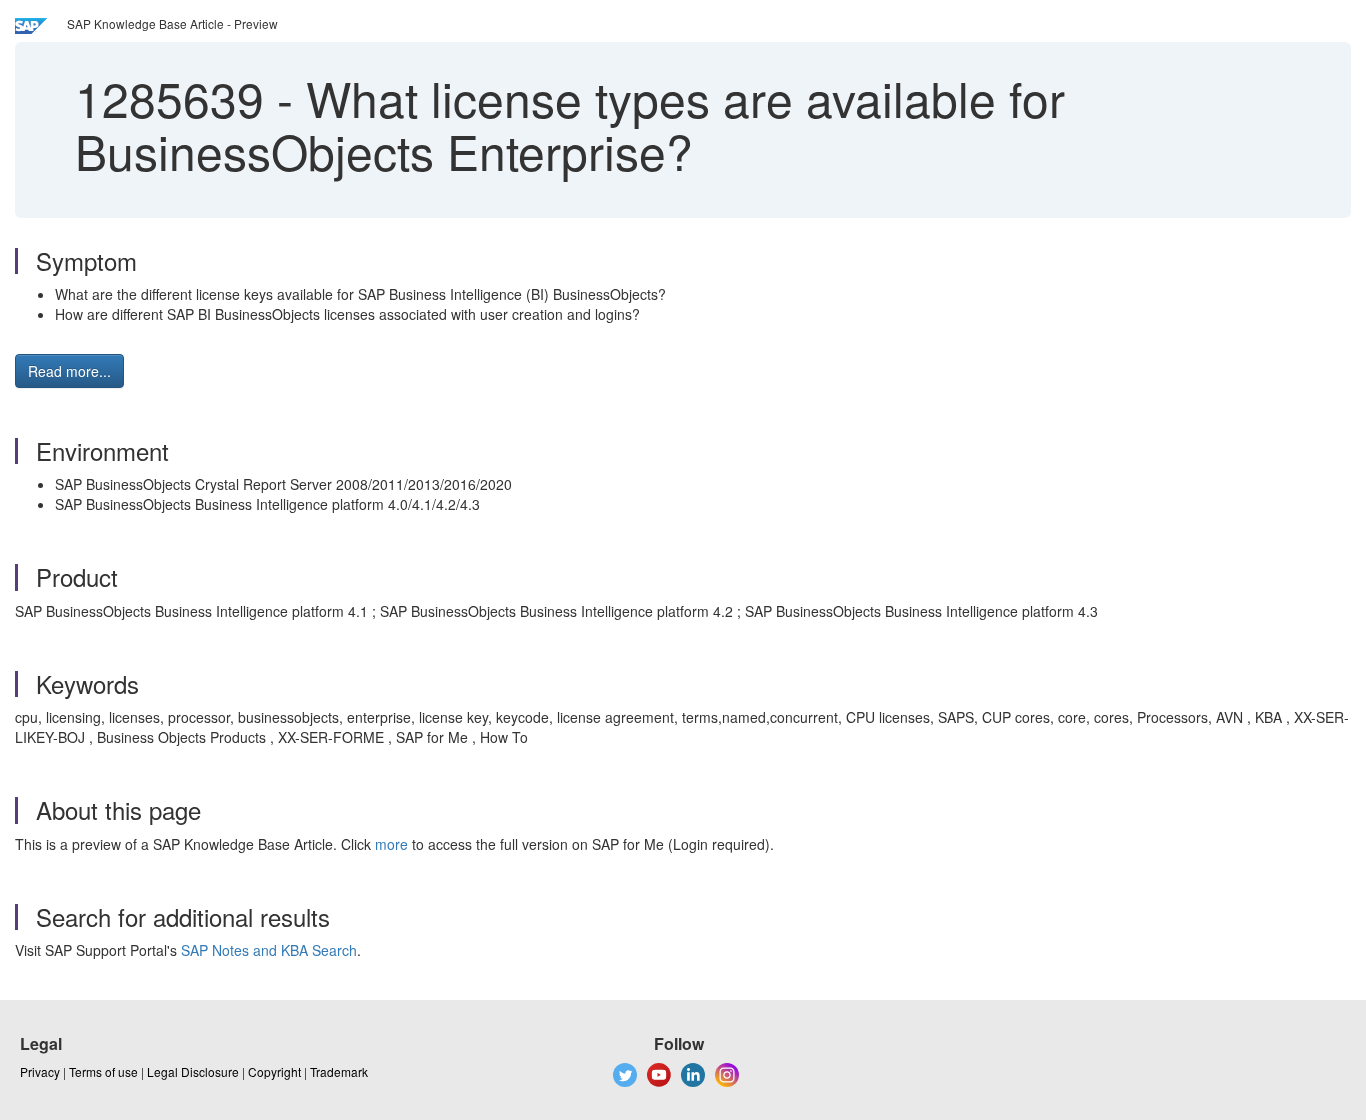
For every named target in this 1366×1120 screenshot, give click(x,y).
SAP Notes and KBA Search (269, 950)
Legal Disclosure (193, 1071)
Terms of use (103, 1071)
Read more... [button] (69, 371)
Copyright (274, 1071)
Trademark (339, 1071)
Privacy (40, 1071)
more (391, 844)
